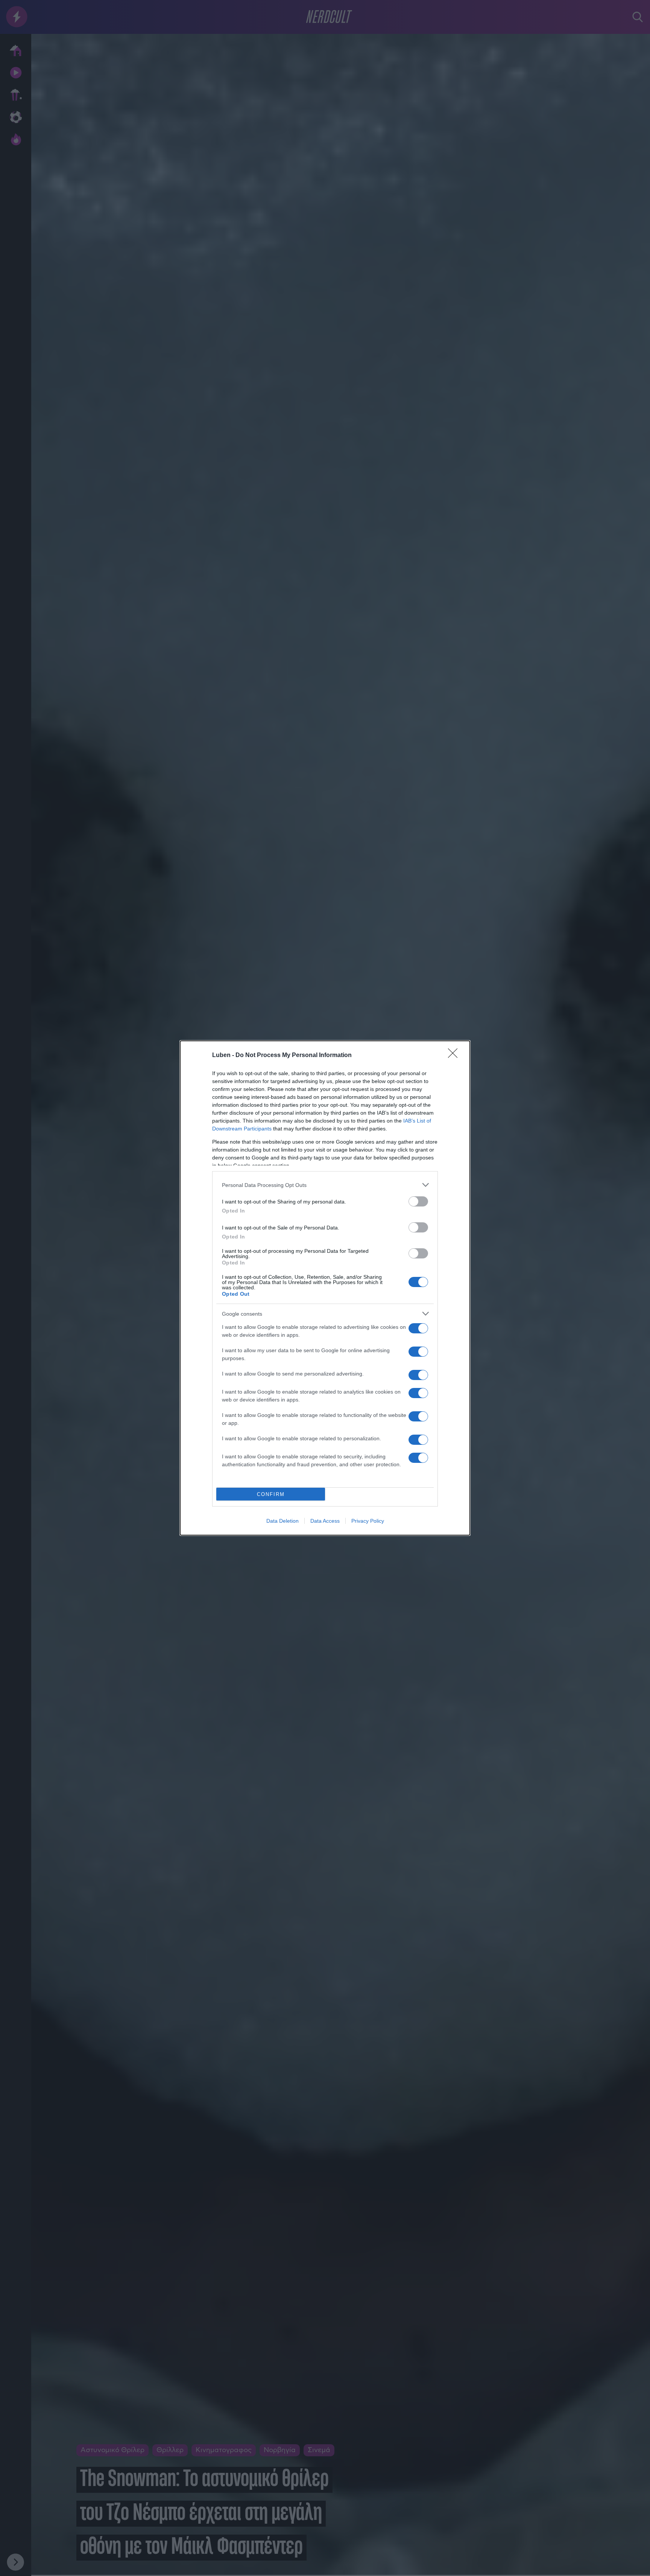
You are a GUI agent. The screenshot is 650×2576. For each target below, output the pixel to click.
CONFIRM (271, 1494)
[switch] (418, 1201)
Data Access (325, 1521)
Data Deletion (282, 1521)
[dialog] (325, 1288)
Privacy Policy (368, 1521)
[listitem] (325, 1185)
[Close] (455, 1056)
